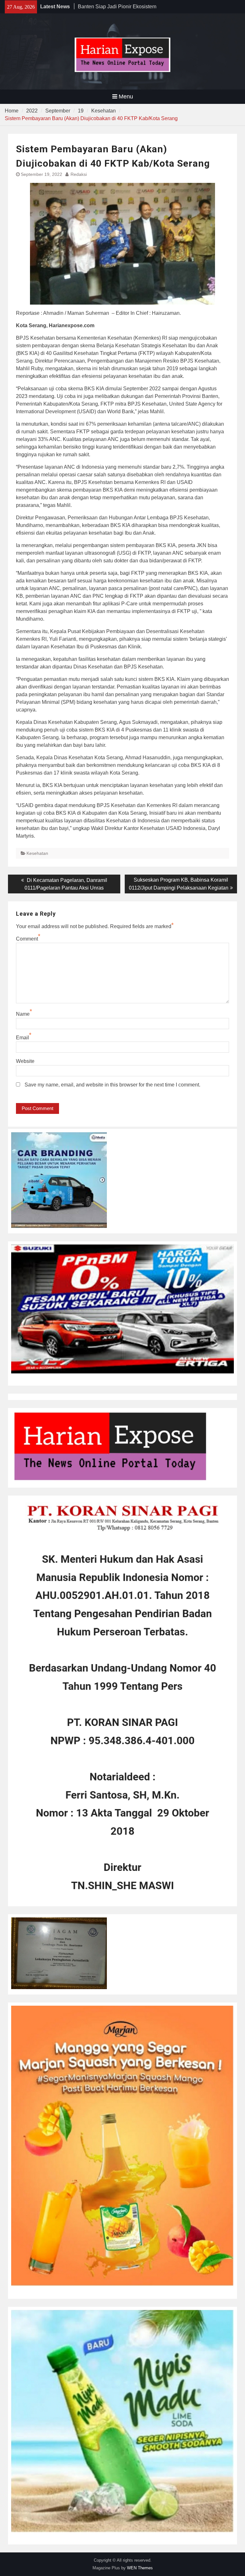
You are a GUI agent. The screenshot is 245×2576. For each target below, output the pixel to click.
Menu (126, 97)
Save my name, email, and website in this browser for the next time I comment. (112, 1085)
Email (22, 1038)
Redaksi (79, 174)
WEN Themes (140, 2568)
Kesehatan (37, 853)
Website (25, 1061)
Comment (27, 939)
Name (23, 1014)
